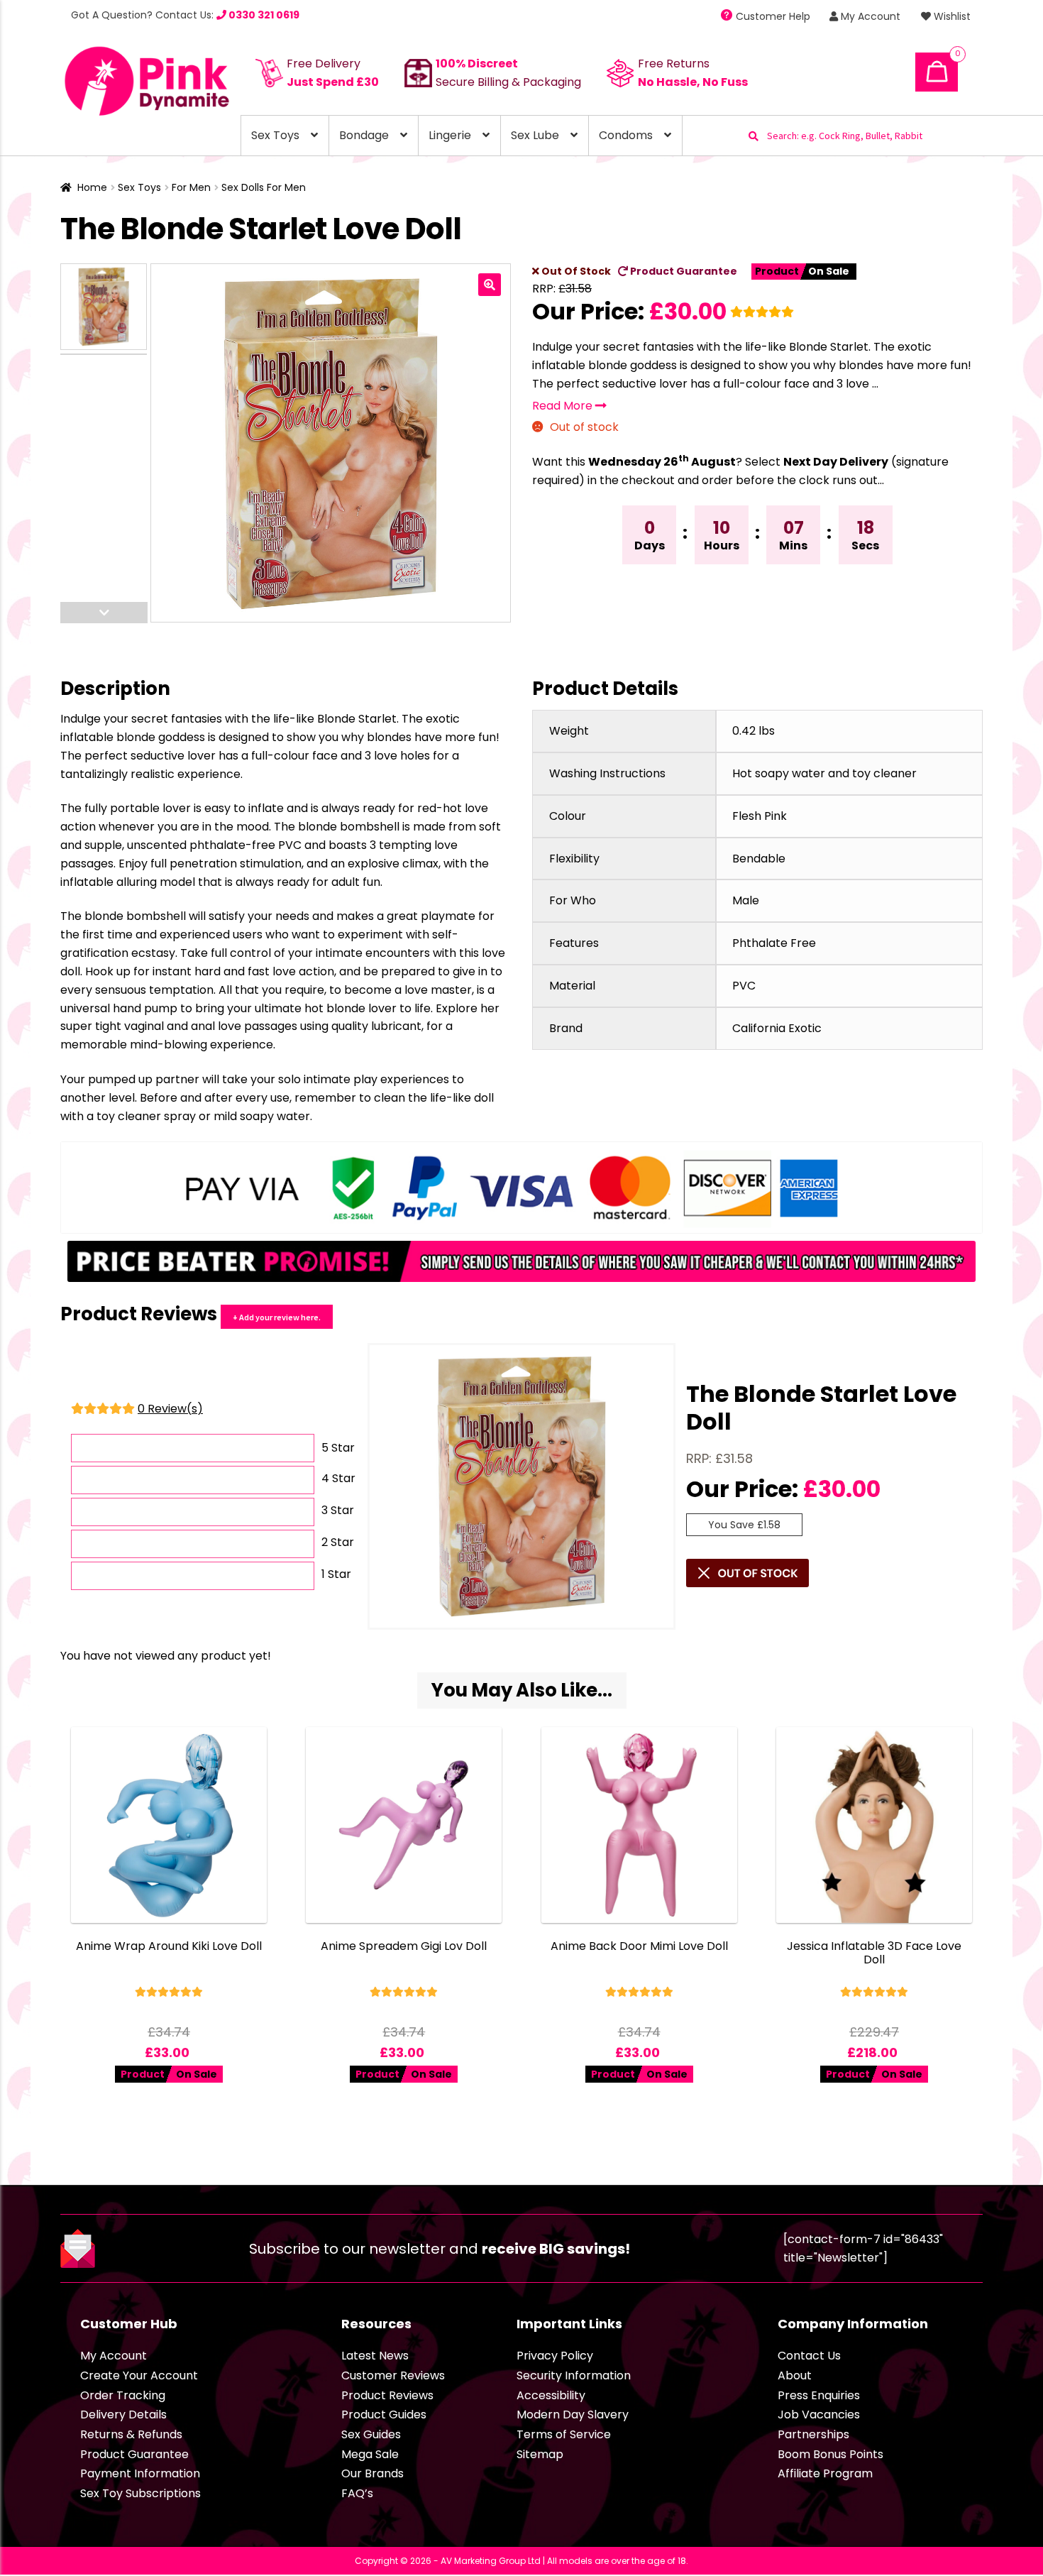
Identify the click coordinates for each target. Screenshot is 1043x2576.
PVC (744, 986)
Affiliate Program (825, 2473)
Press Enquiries (819, 2395)
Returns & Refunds (131, 2434)
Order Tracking (123, 2395)
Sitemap (540, 2454)
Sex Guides (371, 2434)
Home (92, 187)
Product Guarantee (683, 271)
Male (746, 900)
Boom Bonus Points (830, 2454)
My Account (869, 16)
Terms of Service (564, 2434)
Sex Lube (535, 135)
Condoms (626, 135)
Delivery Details (123, 2415)
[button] (490, 285)
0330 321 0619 (263, 15)
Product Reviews (387, 2395)
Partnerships (813, 2434)
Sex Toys (275, 135)
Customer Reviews (393, 2375)
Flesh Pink (760, 816)
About (795, 2375)
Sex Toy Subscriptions (140, 2493)
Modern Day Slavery (573, 2415)
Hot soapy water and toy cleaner (824, 773)
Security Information (574, 2375)
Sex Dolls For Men (264, 187)
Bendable (759, 859)
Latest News (375, 2356)
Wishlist (951, 16)
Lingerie (450, 135)
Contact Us (809, 2356)
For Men (191, 187)
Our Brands (372, 2473)
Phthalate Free (774, 943)
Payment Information (140, 2473)
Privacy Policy (555, 2356)
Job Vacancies (819, 2415)
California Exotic (777, 1028)
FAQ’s (357, 2493)
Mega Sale (370, 2454)
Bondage (364, 135)
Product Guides (384, 2415)
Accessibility (551, 2395)
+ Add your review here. (277, 1317)
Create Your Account (139, 2375)
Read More (564, 406)
